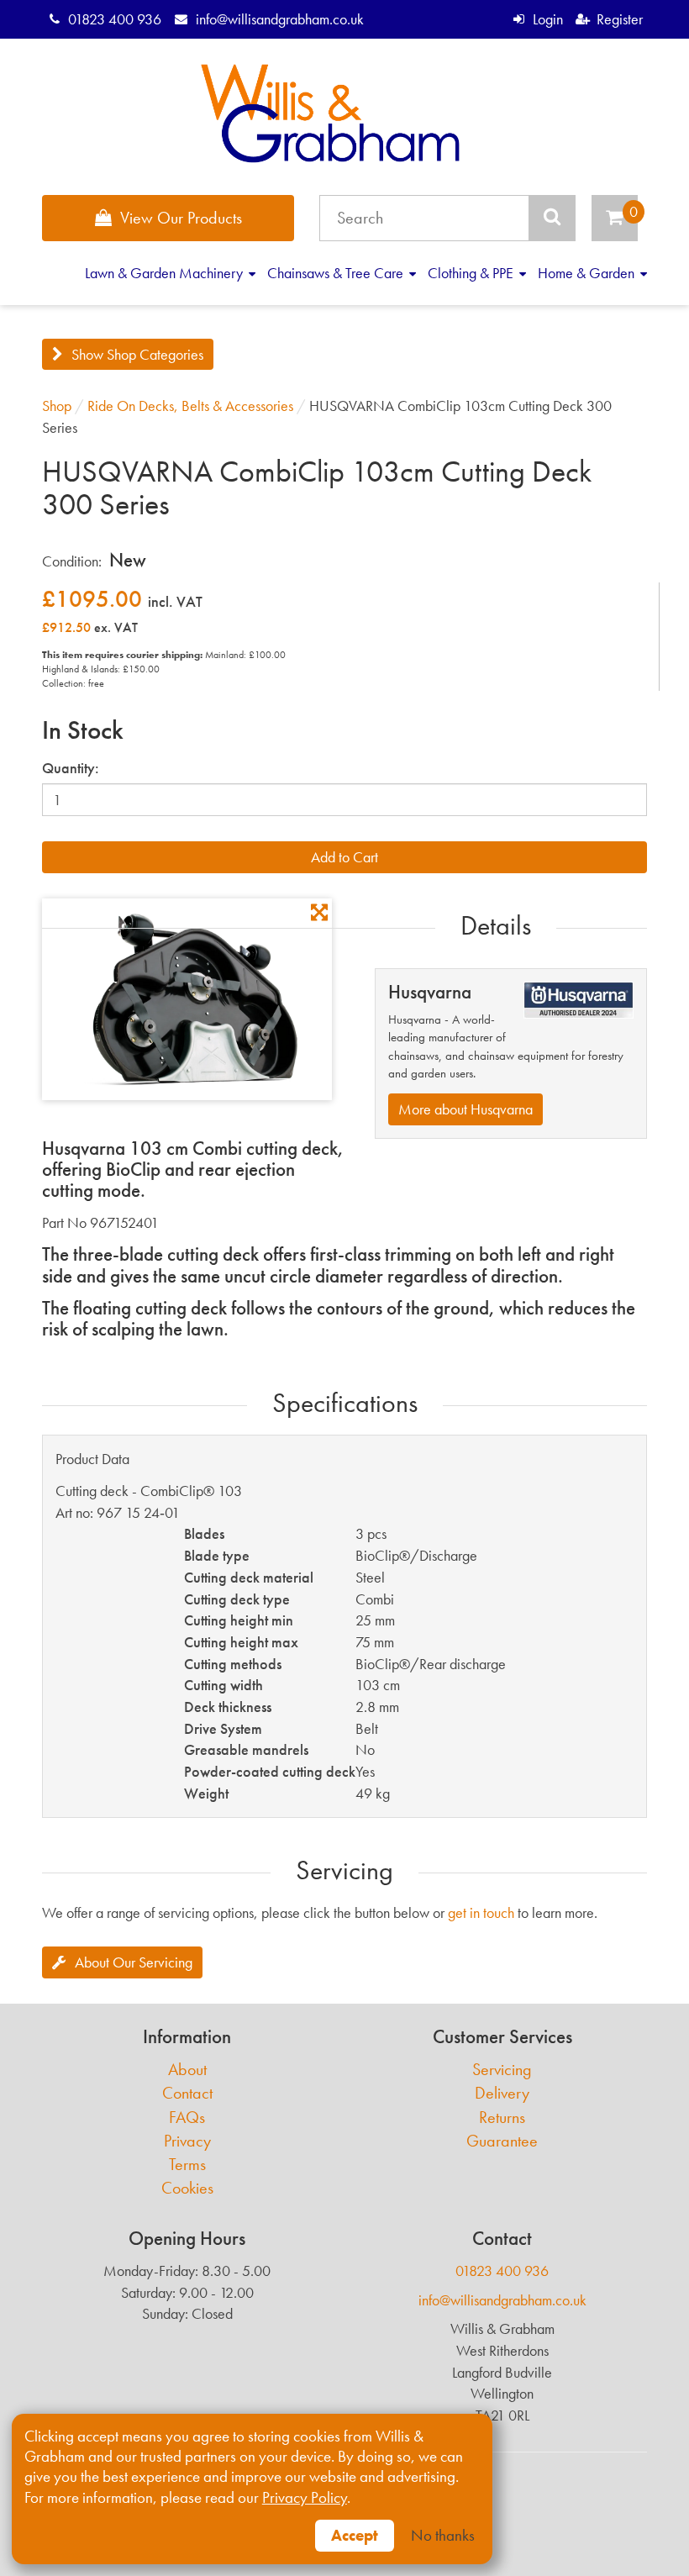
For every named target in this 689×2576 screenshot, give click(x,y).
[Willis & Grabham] (331, 113)
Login (547, 19)
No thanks (443, 2536)
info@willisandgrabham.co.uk (279, 19)
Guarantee (502, 2141)
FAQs (187, 2118)
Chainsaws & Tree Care (337, 273)
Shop (57, 406)
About (187, 2070)
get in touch (481, 1912)
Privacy (187, 2141)
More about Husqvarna (465, 1109)
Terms (187, 2165)
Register (620, 19)
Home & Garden (588, 273)
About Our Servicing (134, 1962)
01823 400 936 (115, 19)
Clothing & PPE (472, 273)
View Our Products (181, 218)
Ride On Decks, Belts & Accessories (190, 406)
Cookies (187, 2188)
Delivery (502, 2093)
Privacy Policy (305, 2498)
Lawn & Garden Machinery (166, 273)
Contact (187, 2093)
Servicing (502, 2070)
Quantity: (71, 768)
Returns (502, 2118)
